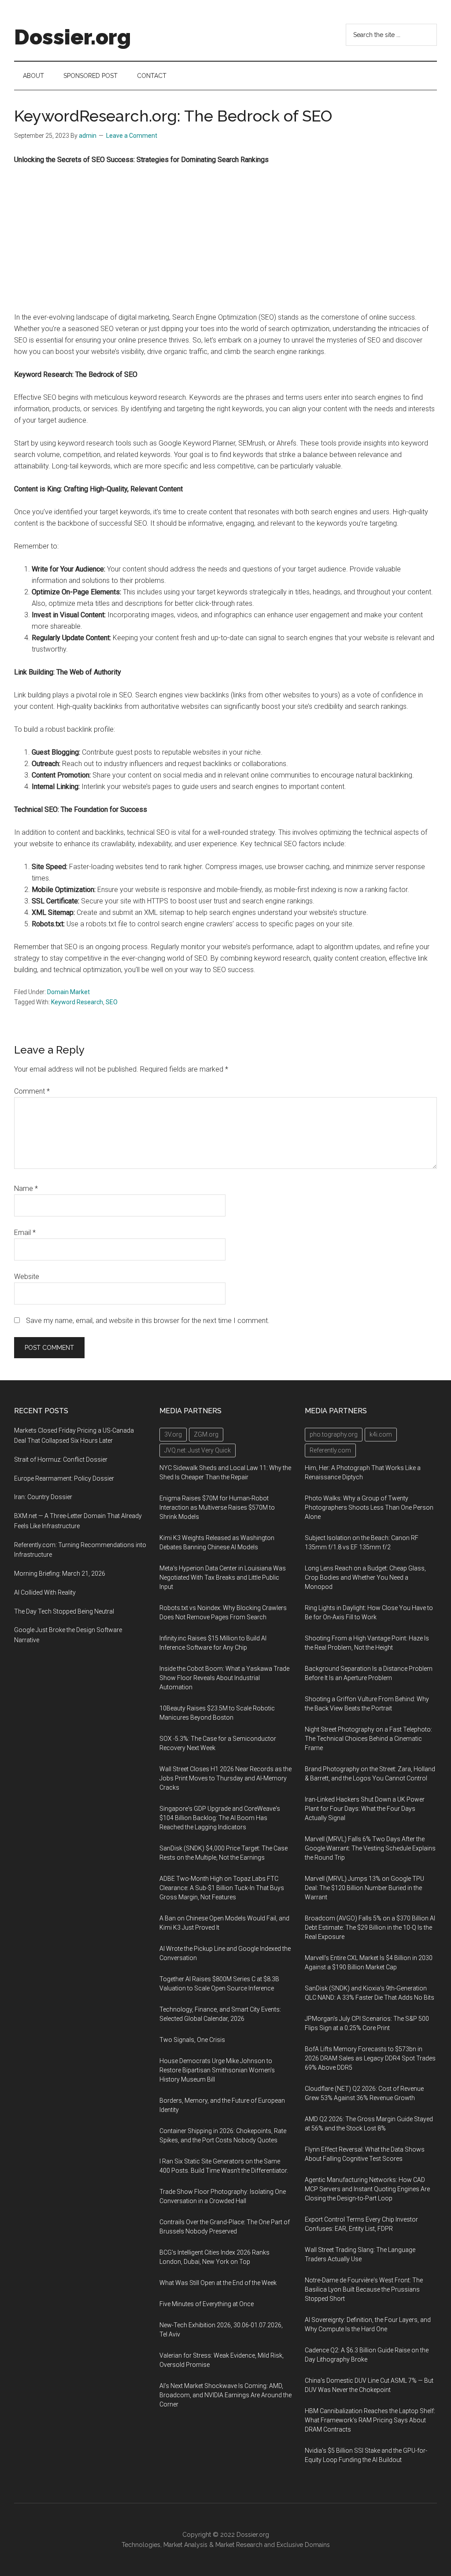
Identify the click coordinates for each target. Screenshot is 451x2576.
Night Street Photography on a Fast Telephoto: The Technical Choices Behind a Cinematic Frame (368, 1739)
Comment (32, 1091)
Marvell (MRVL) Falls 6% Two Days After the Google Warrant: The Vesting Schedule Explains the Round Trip (370, 1848)
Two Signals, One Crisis (192, 2040)
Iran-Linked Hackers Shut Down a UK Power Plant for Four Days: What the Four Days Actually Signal (365, 1809)
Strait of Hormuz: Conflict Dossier (61, 1459)
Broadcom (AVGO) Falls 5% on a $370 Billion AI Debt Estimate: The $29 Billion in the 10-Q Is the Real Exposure (370, 1927)
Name (26, 1188)
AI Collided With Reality (45, 1592)
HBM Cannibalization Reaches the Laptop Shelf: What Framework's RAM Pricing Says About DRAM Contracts (370, 2420)
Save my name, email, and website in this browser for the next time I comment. (148, 1321)
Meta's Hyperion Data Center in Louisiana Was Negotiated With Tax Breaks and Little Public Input (223, 1577)
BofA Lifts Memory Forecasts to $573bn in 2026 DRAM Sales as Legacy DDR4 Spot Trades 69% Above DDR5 (370, 2058)
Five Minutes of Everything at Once (207, 2304)
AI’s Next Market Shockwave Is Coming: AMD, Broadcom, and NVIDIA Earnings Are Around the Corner (225, 2395)
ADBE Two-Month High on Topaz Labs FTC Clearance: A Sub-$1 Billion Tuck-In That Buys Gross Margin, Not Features (222, 1888)
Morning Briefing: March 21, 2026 (60, 1574)
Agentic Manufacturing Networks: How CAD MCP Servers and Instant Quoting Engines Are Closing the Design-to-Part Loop (367, 2189)
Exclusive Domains (303, 2545)
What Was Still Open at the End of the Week (218, 2283)
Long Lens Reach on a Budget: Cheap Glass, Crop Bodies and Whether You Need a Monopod (365, 1577)
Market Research (239, 2545)
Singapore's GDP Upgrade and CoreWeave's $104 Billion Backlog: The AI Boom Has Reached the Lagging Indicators (220, 1818)
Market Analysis (185, 2545)
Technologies (141, 2545)
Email (25, 1233)
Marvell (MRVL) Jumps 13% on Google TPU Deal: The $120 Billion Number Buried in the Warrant (364, 1888)
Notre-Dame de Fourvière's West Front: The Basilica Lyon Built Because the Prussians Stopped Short (364, 2289)
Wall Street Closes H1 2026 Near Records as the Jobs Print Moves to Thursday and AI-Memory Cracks (225, 1778)
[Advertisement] (225, 239)
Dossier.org (72, 37)
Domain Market (68, 992)
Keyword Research (77, 1002)
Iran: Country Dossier (43, 1497)
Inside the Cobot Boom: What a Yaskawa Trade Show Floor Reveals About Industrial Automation (224, 1678)
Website (27, 1277)
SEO (112, 1002)
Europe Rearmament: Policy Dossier (64, 1478)
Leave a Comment (132, 136)
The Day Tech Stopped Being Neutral (64, 1611)
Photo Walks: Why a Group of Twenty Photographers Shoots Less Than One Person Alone (369, 1507)
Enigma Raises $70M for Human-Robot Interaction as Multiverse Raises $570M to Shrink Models (217, 1507)
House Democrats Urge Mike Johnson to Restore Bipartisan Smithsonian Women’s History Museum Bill (217, 2070)
